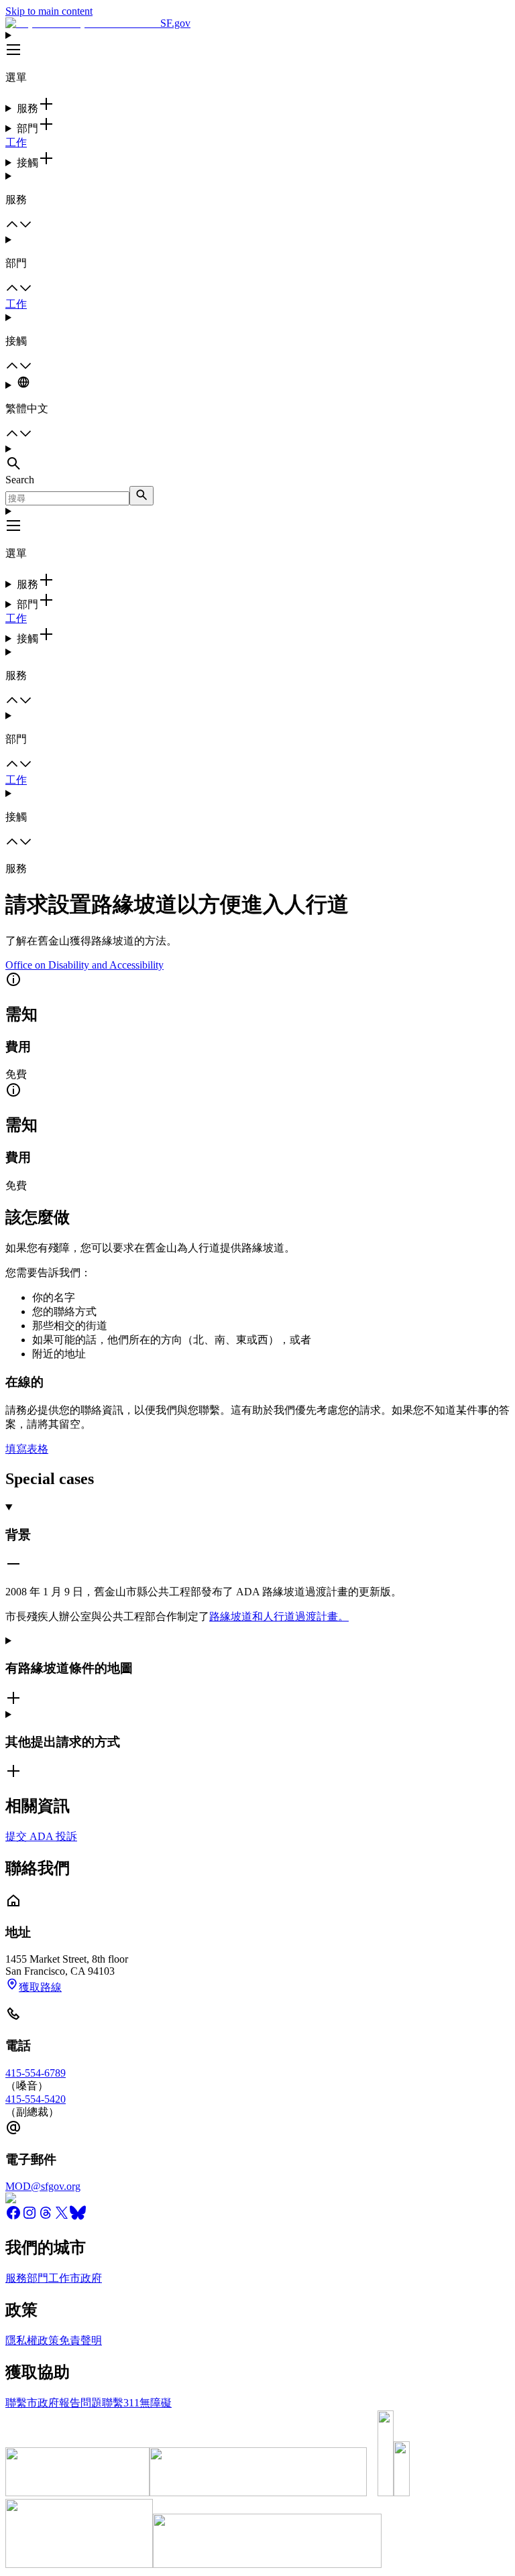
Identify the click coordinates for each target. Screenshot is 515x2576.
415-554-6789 (36, 2073)
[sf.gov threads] (46, 2217)
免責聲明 (80, 2340)
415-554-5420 (36, 2099)
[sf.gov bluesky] (78, 2217)
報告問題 (80, 2403)
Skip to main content (49, 11)
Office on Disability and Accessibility (84, 965)
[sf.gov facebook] (13, 2217)
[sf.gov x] (62, 2217)
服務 (16, 2278)
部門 (38, 2278)
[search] (141, 496)
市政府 (86, 2278)
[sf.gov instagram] (30, 2217)
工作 (16, 142)
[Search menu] (257, 458)
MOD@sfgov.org (43, 2186)
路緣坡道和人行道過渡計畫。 (279, 1616)
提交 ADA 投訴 (41, 1836)
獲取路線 (40, 1987)
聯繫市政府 (32, 2403)
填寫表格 (27, 1449)
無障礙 (156, 2403)
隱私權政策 (32, 2340)
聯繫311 (121, 2403)
